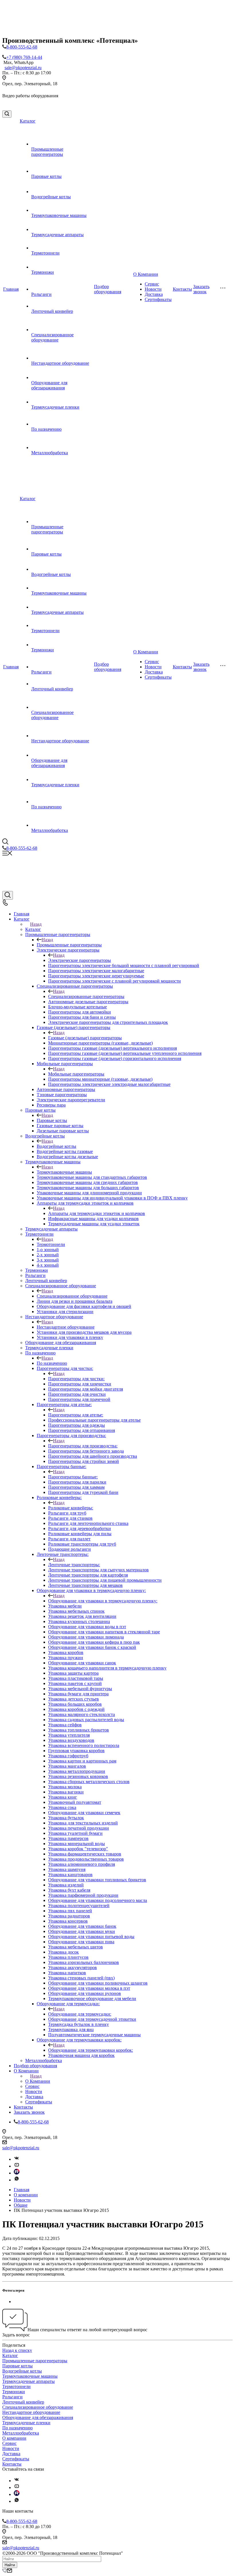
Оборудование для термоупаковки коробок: (91, 2050)
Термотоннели (45, 253)
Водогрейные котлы (51, 197)
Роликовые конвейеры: (71, 1508)
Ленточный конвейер (52, 311)
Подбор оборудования (108, 289)
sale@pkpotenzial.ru (23, 68)
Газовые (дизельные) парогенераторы (85, 1038)
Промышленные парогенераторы (47, 152)
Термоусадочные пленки (55, 407)
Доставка (154, 294)
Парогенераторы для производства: (83, 1446)
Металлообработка (50, 453)
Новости (153, 289)
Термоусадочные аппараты (57, 235)
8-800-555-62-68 (22, 47)
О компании (14, 2438)
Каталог (28, 121)
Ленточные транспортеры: (74, 1565)
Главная (11, 289)
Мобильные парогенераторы (76, 1074)
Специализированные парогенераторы (86, 996)
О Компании (146, 274)
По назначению (46, 429)
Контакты (182, 289)
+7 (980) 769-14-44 (24, 57)
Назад (36, 924)
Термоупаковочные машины (59, 215)
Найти (10, 2565)
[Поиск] (7, 114)
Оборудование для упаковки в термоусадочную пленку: (103, 1601)
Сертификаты (158, 299)
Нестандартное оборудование (60, 363)
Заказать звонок (201, 289)
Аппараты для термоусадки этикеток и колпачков (97, 1213)
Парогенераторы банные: (73, 1477)
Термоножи (43, 272)
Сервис (152, 284)
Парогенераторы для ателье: (76, 1415)
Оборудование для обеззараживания (49, 385)
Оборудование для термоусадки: (80, 2014)
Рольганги (41, 294)
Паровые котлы (46, 176)
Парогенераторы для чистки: (76, 1379)
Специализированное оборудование (52, 337)
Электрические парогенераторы (80, 960)
